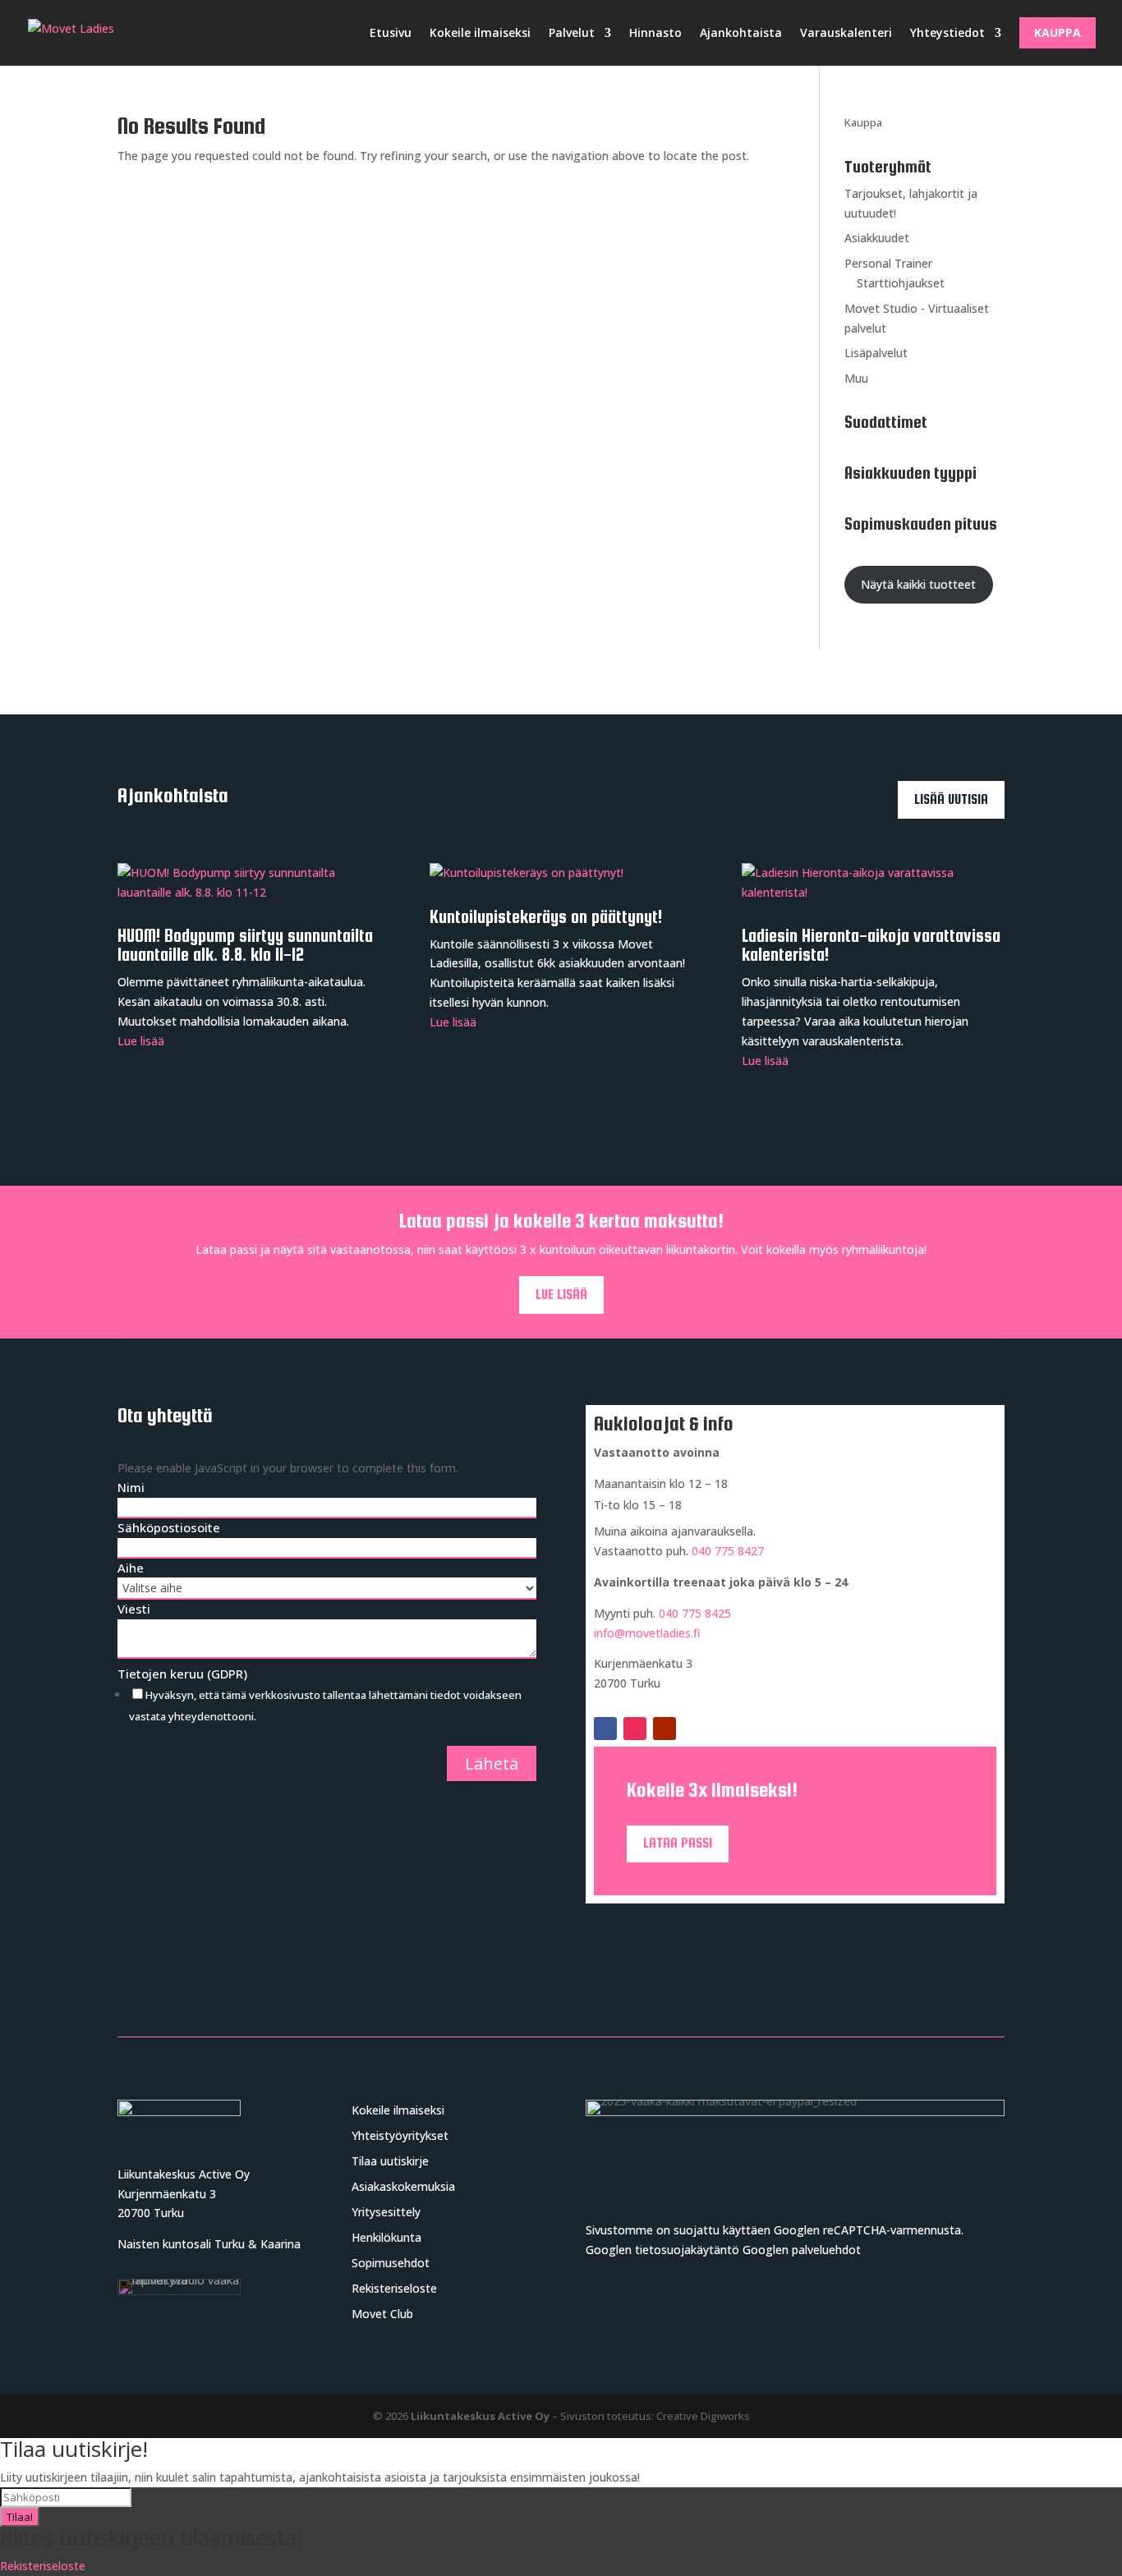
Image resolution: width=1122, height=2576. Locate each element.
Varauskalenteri (846, 32)
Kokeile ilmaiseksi (480, 32)
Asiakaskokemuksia (403, 2186)
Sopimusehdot (391, 2263)
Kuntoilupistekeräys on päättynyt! (546, 917)
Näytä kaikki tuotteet (918, 584)
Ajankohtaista (741, 32)
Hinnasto (655, 32)
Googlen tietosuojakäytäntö (662, 2250)
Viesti (134, 1609)
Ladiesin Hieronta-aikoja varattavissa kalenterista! (871, 945)
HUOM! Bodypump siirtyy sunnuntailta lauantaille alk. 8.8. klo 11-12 (245, 945)
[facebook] (605, 1729)
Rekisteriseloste (394, 2288)
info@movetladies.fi (647, 1633)
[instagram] (635, 1729)
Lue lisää (141, 1041)
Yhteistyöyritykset (400, 2135)
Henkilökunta (386, 2237)
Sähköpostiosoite (169, 1527)
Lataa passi (678, 1843)
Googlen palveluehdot (802, 2250)
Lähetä (492, 1763)
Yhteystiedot (947, 32)
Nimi (131, 1487)
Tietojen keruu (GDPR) (182, 1674)
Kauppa (1058, 32)
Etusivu (391, 32)
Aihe (131, 1568)
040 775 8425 (695, 1613)
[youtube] (664, 1729)
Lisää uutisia (951, 799)
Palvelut (572, 32)
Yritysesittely (386, 2212)
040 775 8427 (728, 1551)
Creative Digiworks (703, 2416)
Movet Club (382, 2314)
